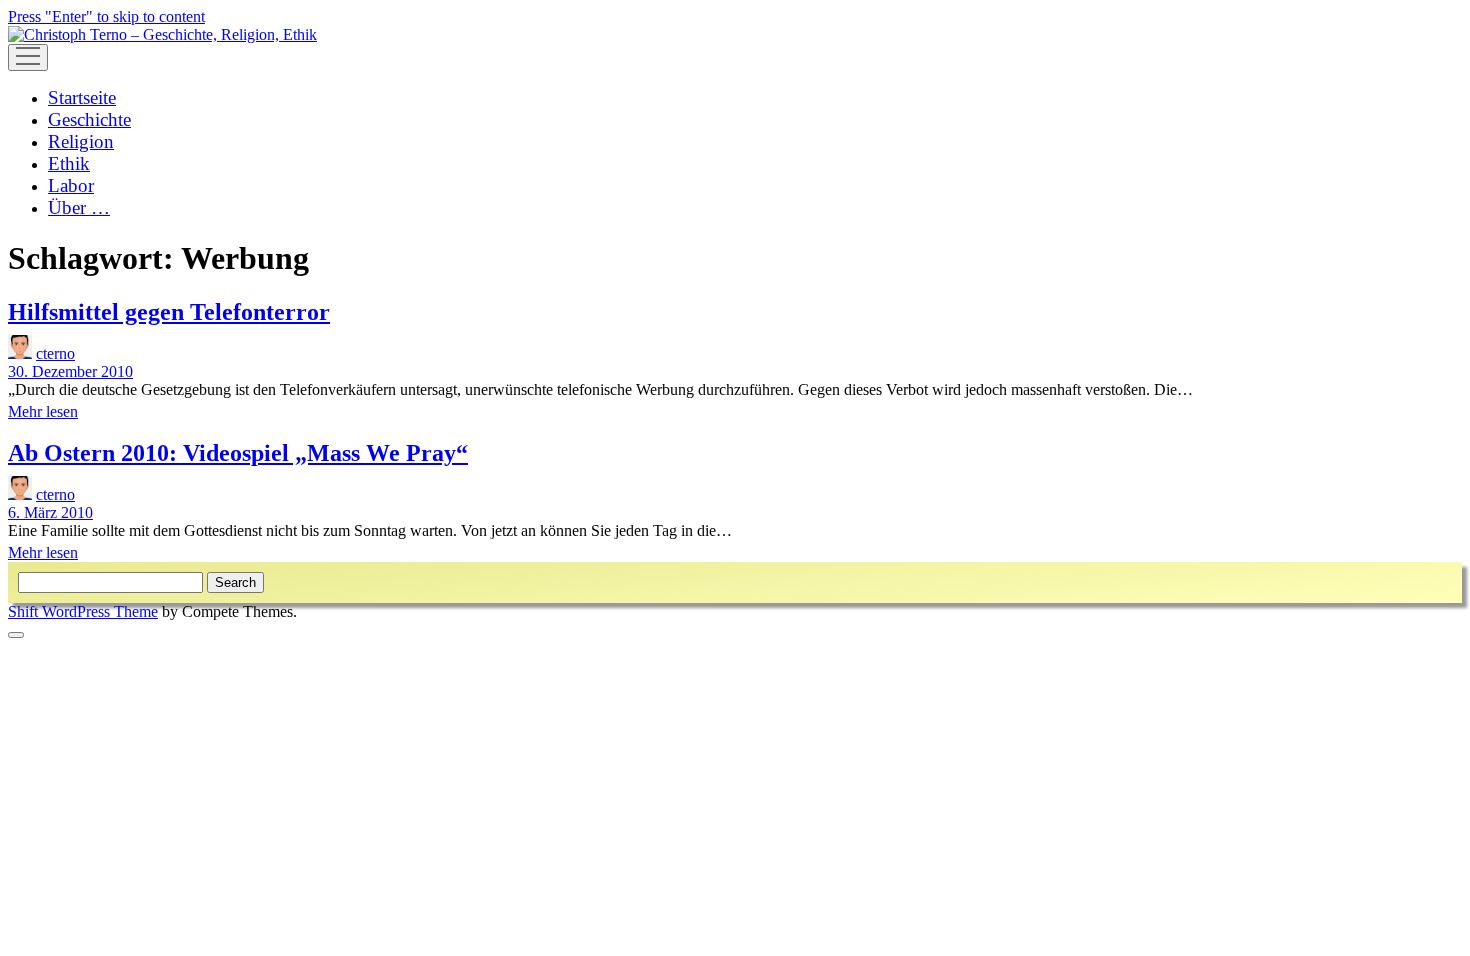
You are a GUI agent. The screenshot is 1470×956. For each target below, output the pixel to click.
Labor (71, 185)
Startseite (82, 97)
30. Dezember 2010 (70, 371)
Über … (79, 207)
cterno (55, 353)
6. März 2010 (50, 512)
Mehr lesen (43, 411)
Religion (81, 141)
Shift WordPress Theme (83, 611)
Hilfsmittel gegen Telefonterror (169, 312)
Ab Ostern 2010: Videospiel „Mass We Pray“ (238, 453)
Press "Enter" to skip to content (106, 16)
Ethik (69, 163)
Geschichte (89, 119)
